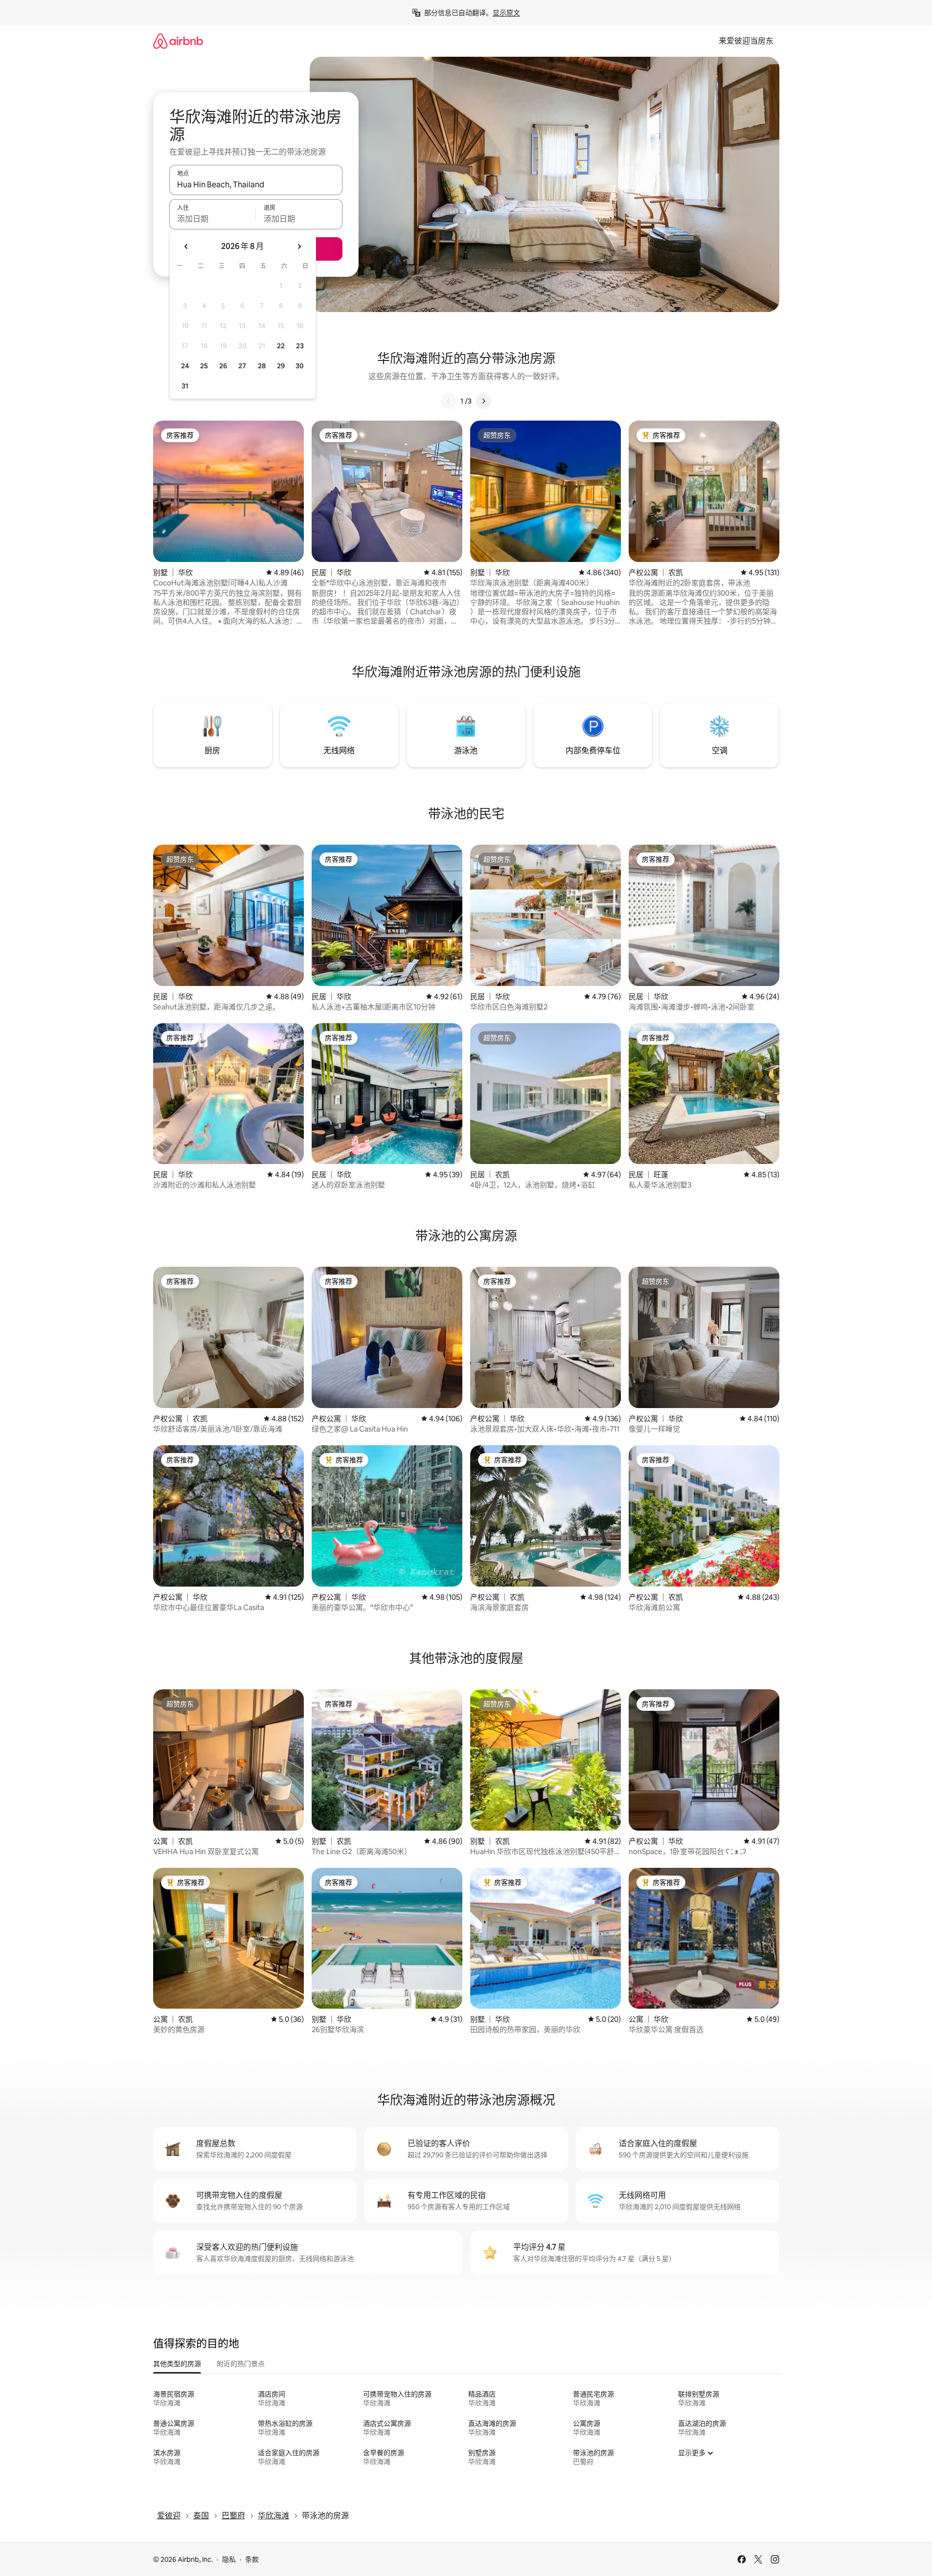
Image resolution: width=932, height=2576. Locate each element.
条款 (252, 2559)
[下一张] (483, 401)
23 (300, 346)
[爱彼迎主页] (178, 41)
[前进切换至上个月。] (186, 246)
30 (300, 366)
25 (204, 366)
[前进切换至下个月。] (299, 246)
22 (281, 346)
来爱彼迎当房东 (746, 41)
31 (185, 386)
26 (223, 366)
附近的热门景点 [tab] (241, 2364)
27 (242, 366)
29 (281, 366)
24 (185, 366)
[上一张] (449, 401)
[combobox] (256, 184)
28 (262, 366)
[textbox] (213, 219)
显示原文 (506, 13)
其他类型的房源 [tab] (177, 2364)
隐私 (229, 2559)
